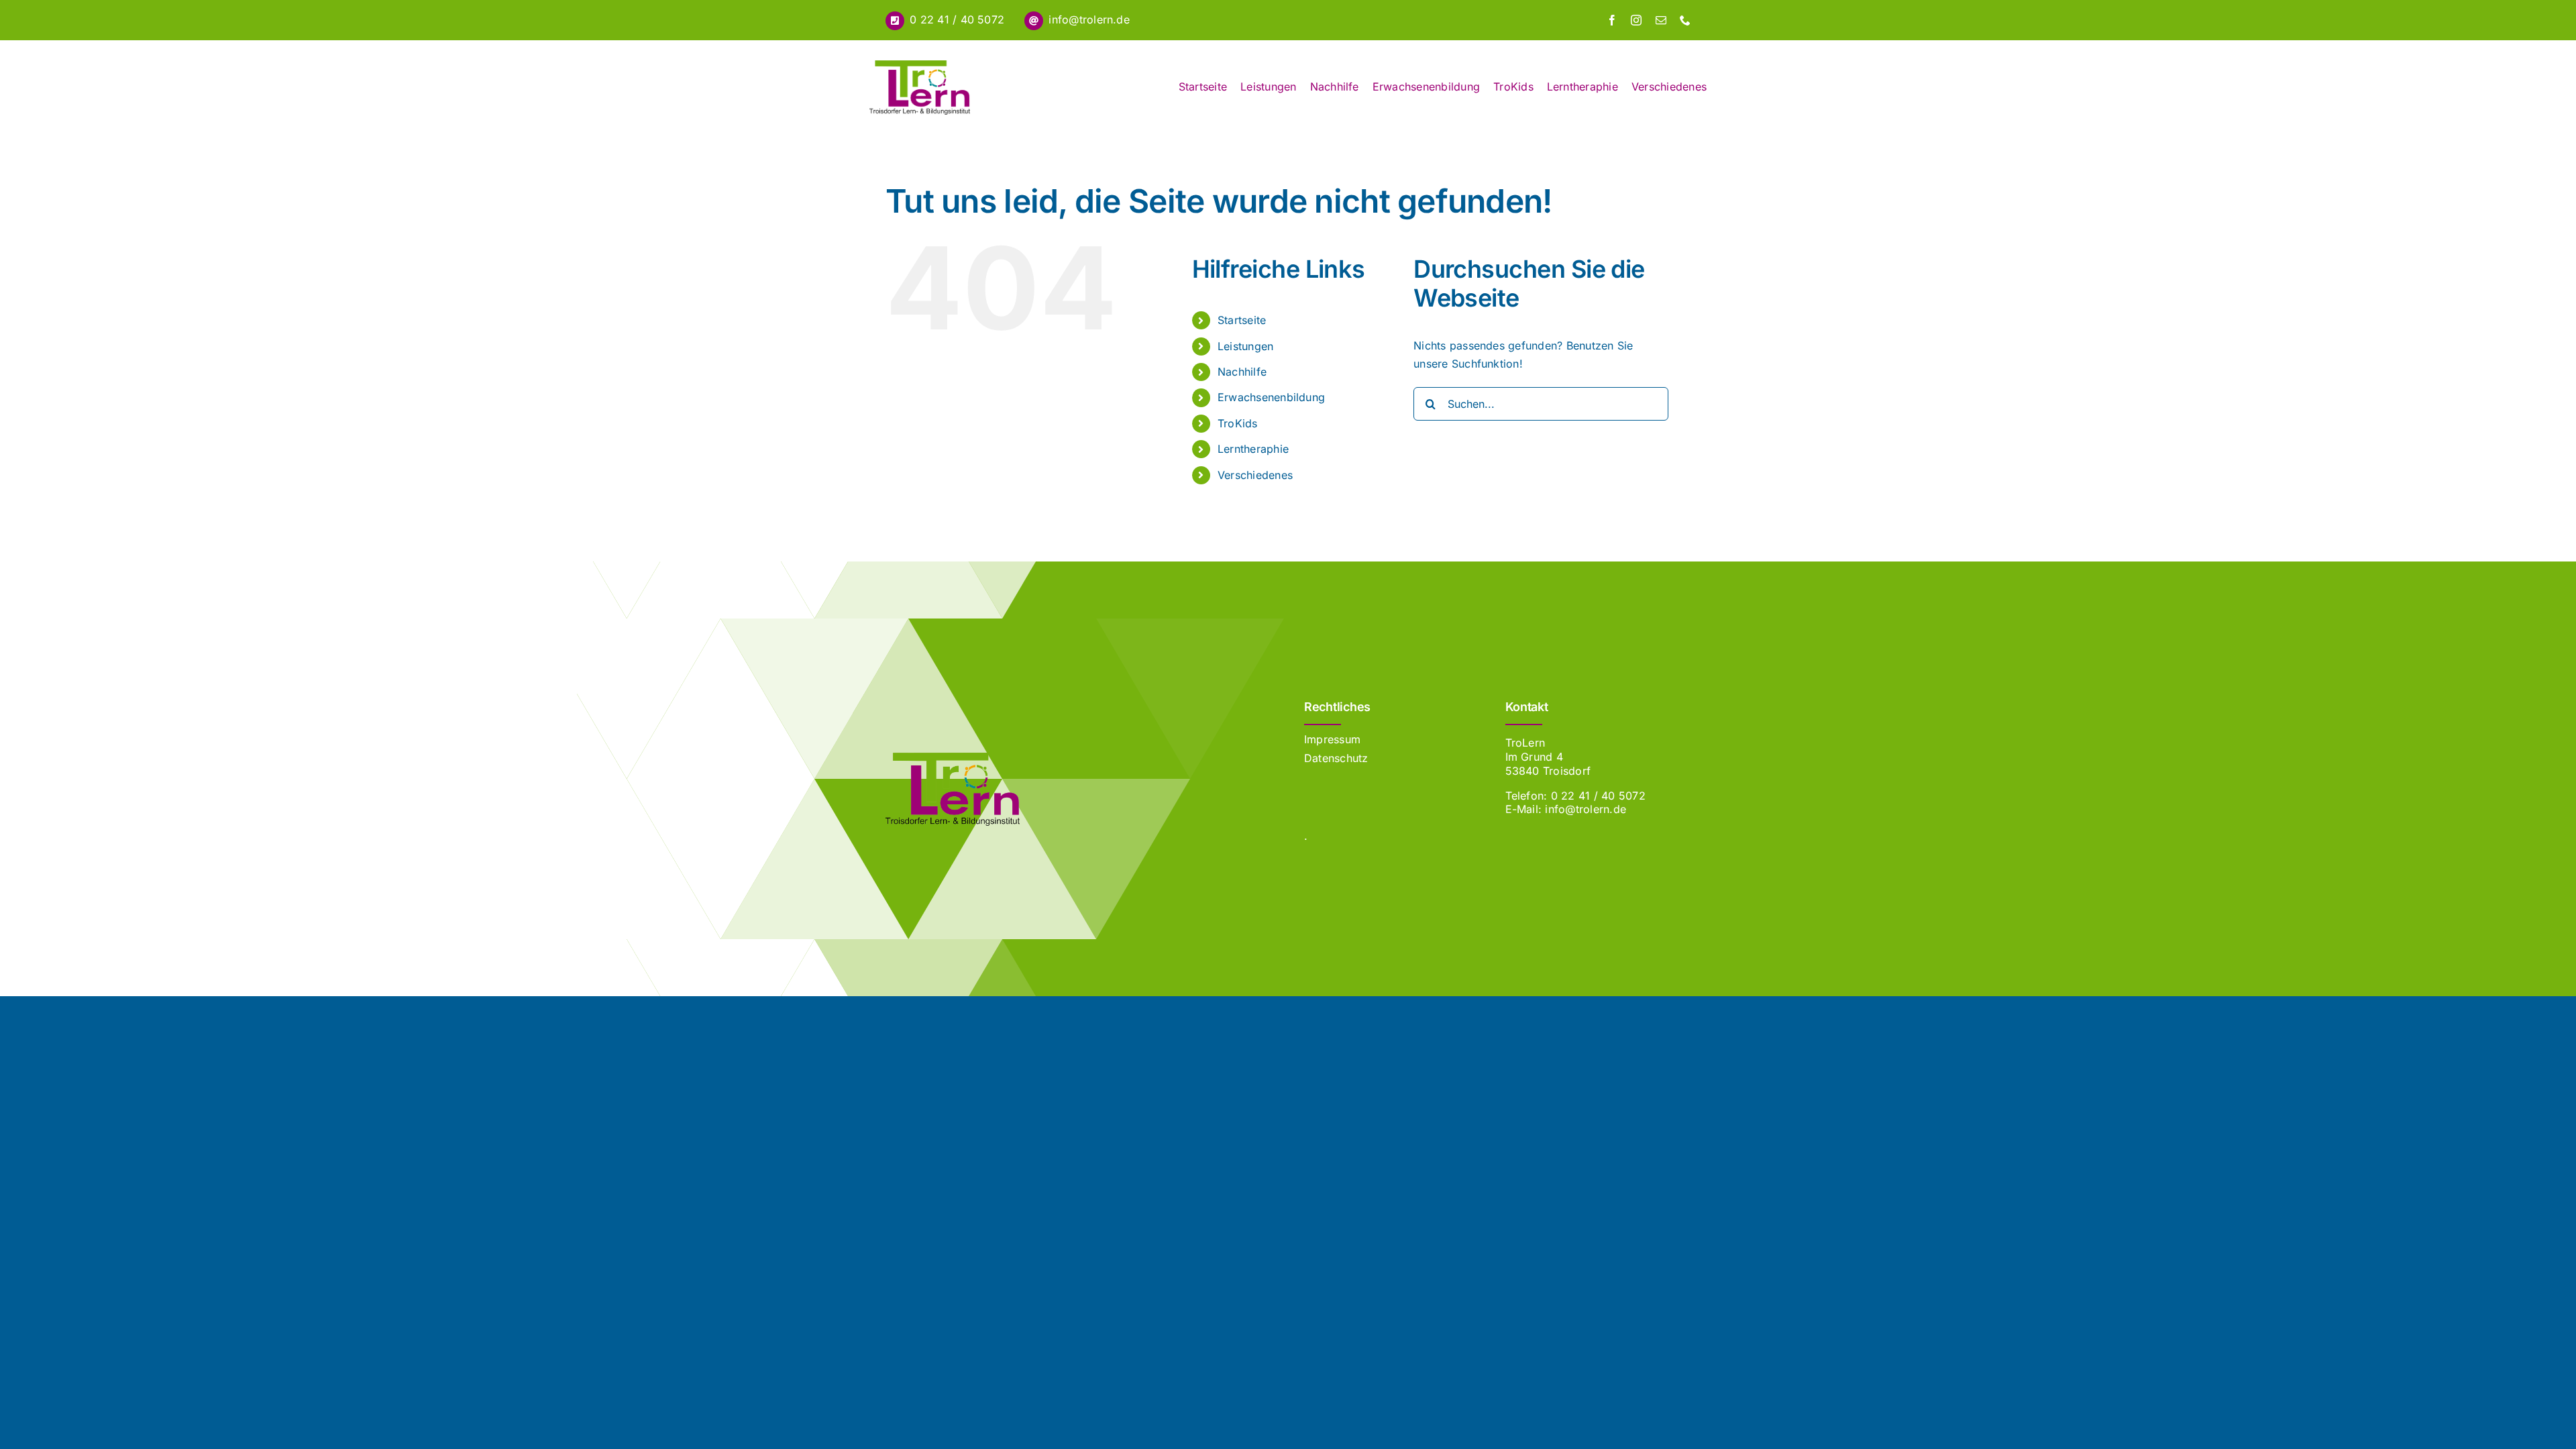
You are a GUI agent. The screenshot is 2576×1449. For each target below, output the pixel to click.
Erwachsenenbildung (1271, 397)
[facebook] (1612, 20)
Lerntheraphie (1253, 449)
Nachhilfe (1242, 372)
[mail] (1661, 20)
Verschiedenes (1255, 475)
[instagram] (1636, 20)
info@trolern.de (1089, 19)
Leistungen (1245, 346)
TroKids (1238, 423)
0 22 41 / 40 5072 (957, 19)
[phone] (1685, 20)
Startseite (1242, 320)
